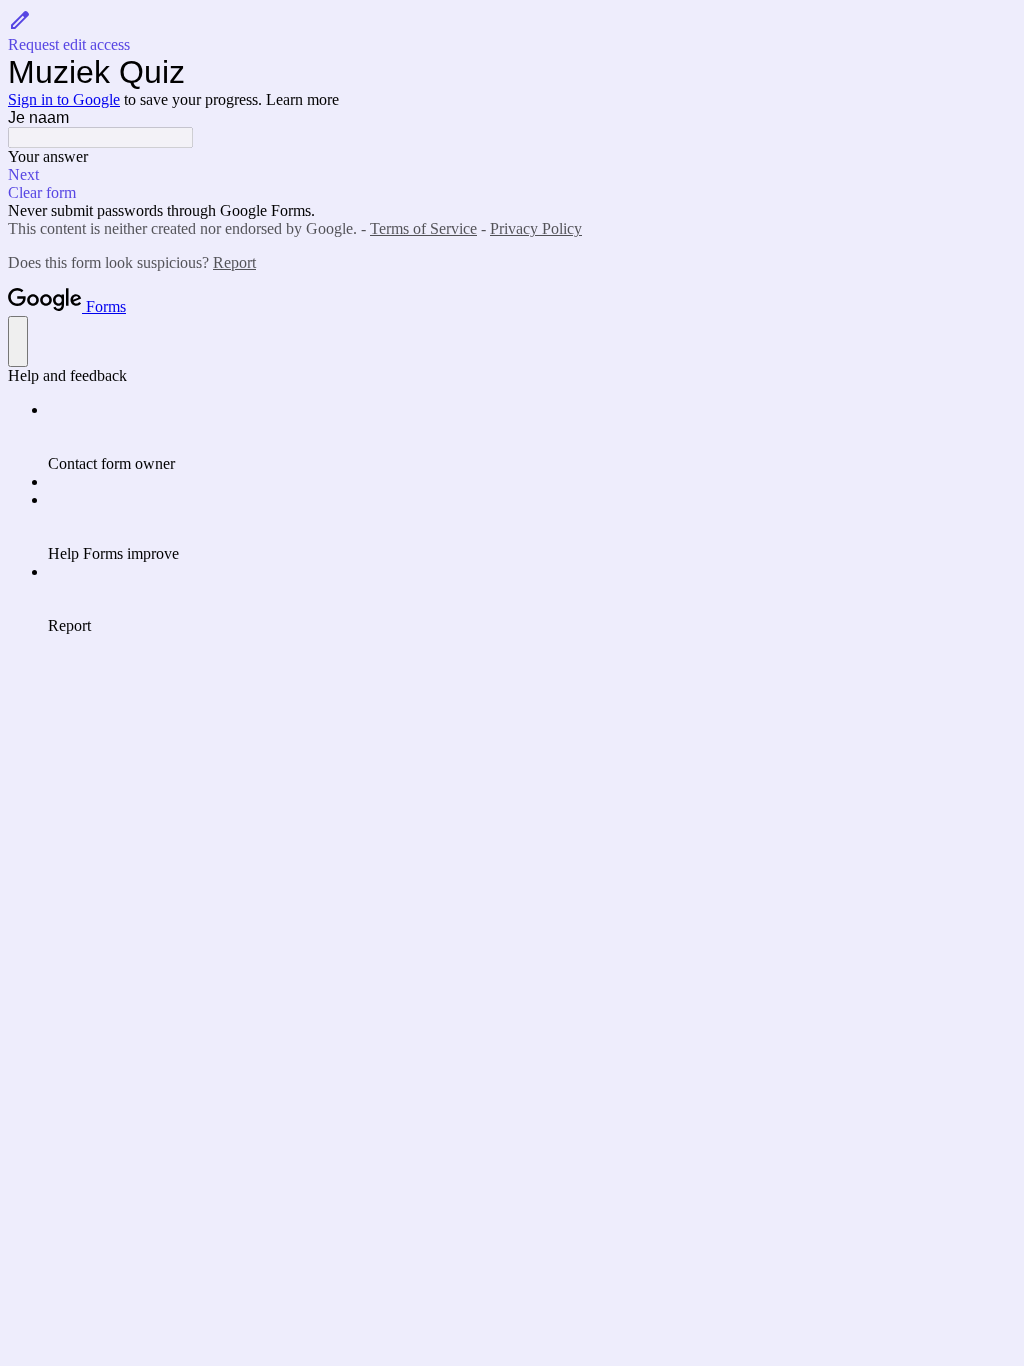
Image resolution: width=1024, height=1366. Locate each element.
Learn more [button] (302, 99)
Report (234, 262)
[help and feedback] (18, 341)
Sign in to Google (64, 99)
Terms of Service (423, 228)
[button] (512, 31)
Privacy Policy (536, 228)
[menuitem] (532, 437)
